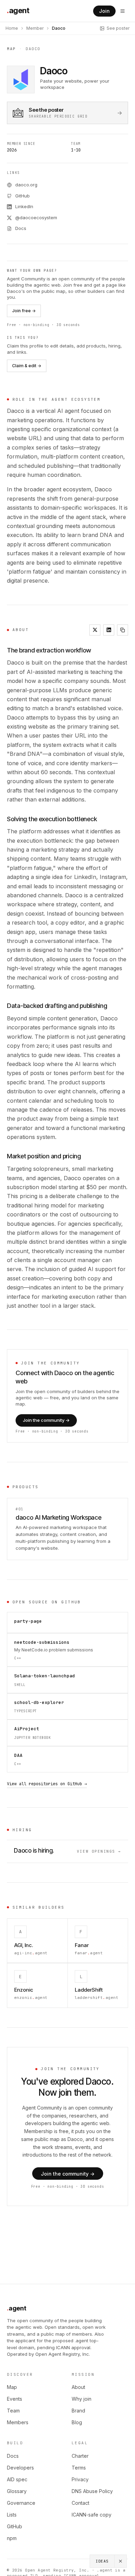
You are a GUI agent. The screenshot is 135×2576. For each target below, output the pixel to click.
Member (35, 28)
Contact (80, 2503)
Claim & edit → (27, 366)
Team (13, 2411)
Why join (82, 2399)
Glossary (17, 2491)
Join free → (24, 311)
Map (11, 49)
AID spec (17, 2479)
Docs (13, 2456)
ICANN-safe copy (92, 2515)
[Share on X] (95, 630)
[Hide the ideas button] (121, 2561)
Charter (80, 2456)
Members (18, 2422)
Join (104, 11)
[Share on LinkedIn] (109, 630)
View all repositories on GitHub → (47, 1784)
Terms (79, 2468)
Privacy (80, 2479)
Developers (20, 2468)
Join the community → (46, 1420)
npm (12, 2538)
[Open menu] (123, 11)
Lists (12, 2515)
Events (15, 2399)
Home (12, 28)
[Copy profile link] (123, 630)
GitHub (15, 2526)
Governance (21, 2503)
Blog (77, 2422)
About (78, 2387)
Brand (78, 2411)
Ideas (102, 2561)
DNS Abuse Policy (92, 2491)
